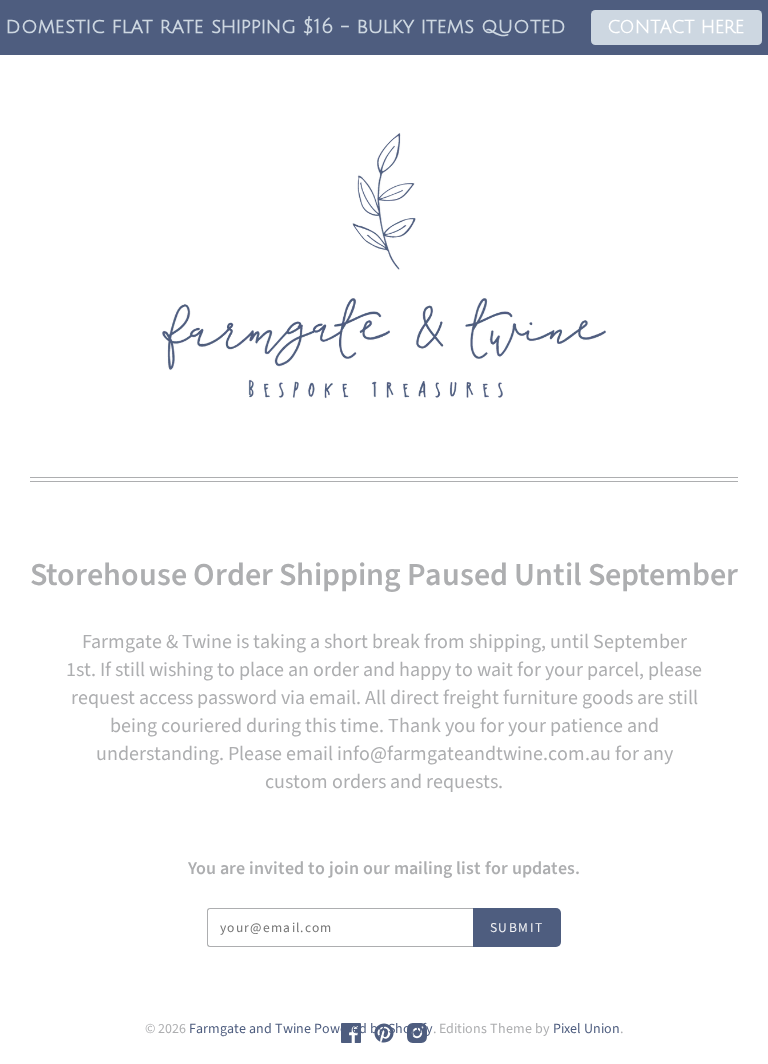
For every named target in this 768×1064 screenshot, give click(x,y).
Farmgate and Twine (250, 1029)
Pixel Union (586, 1029)
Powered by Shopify (373, 1029)
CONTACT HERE (676, 27)
